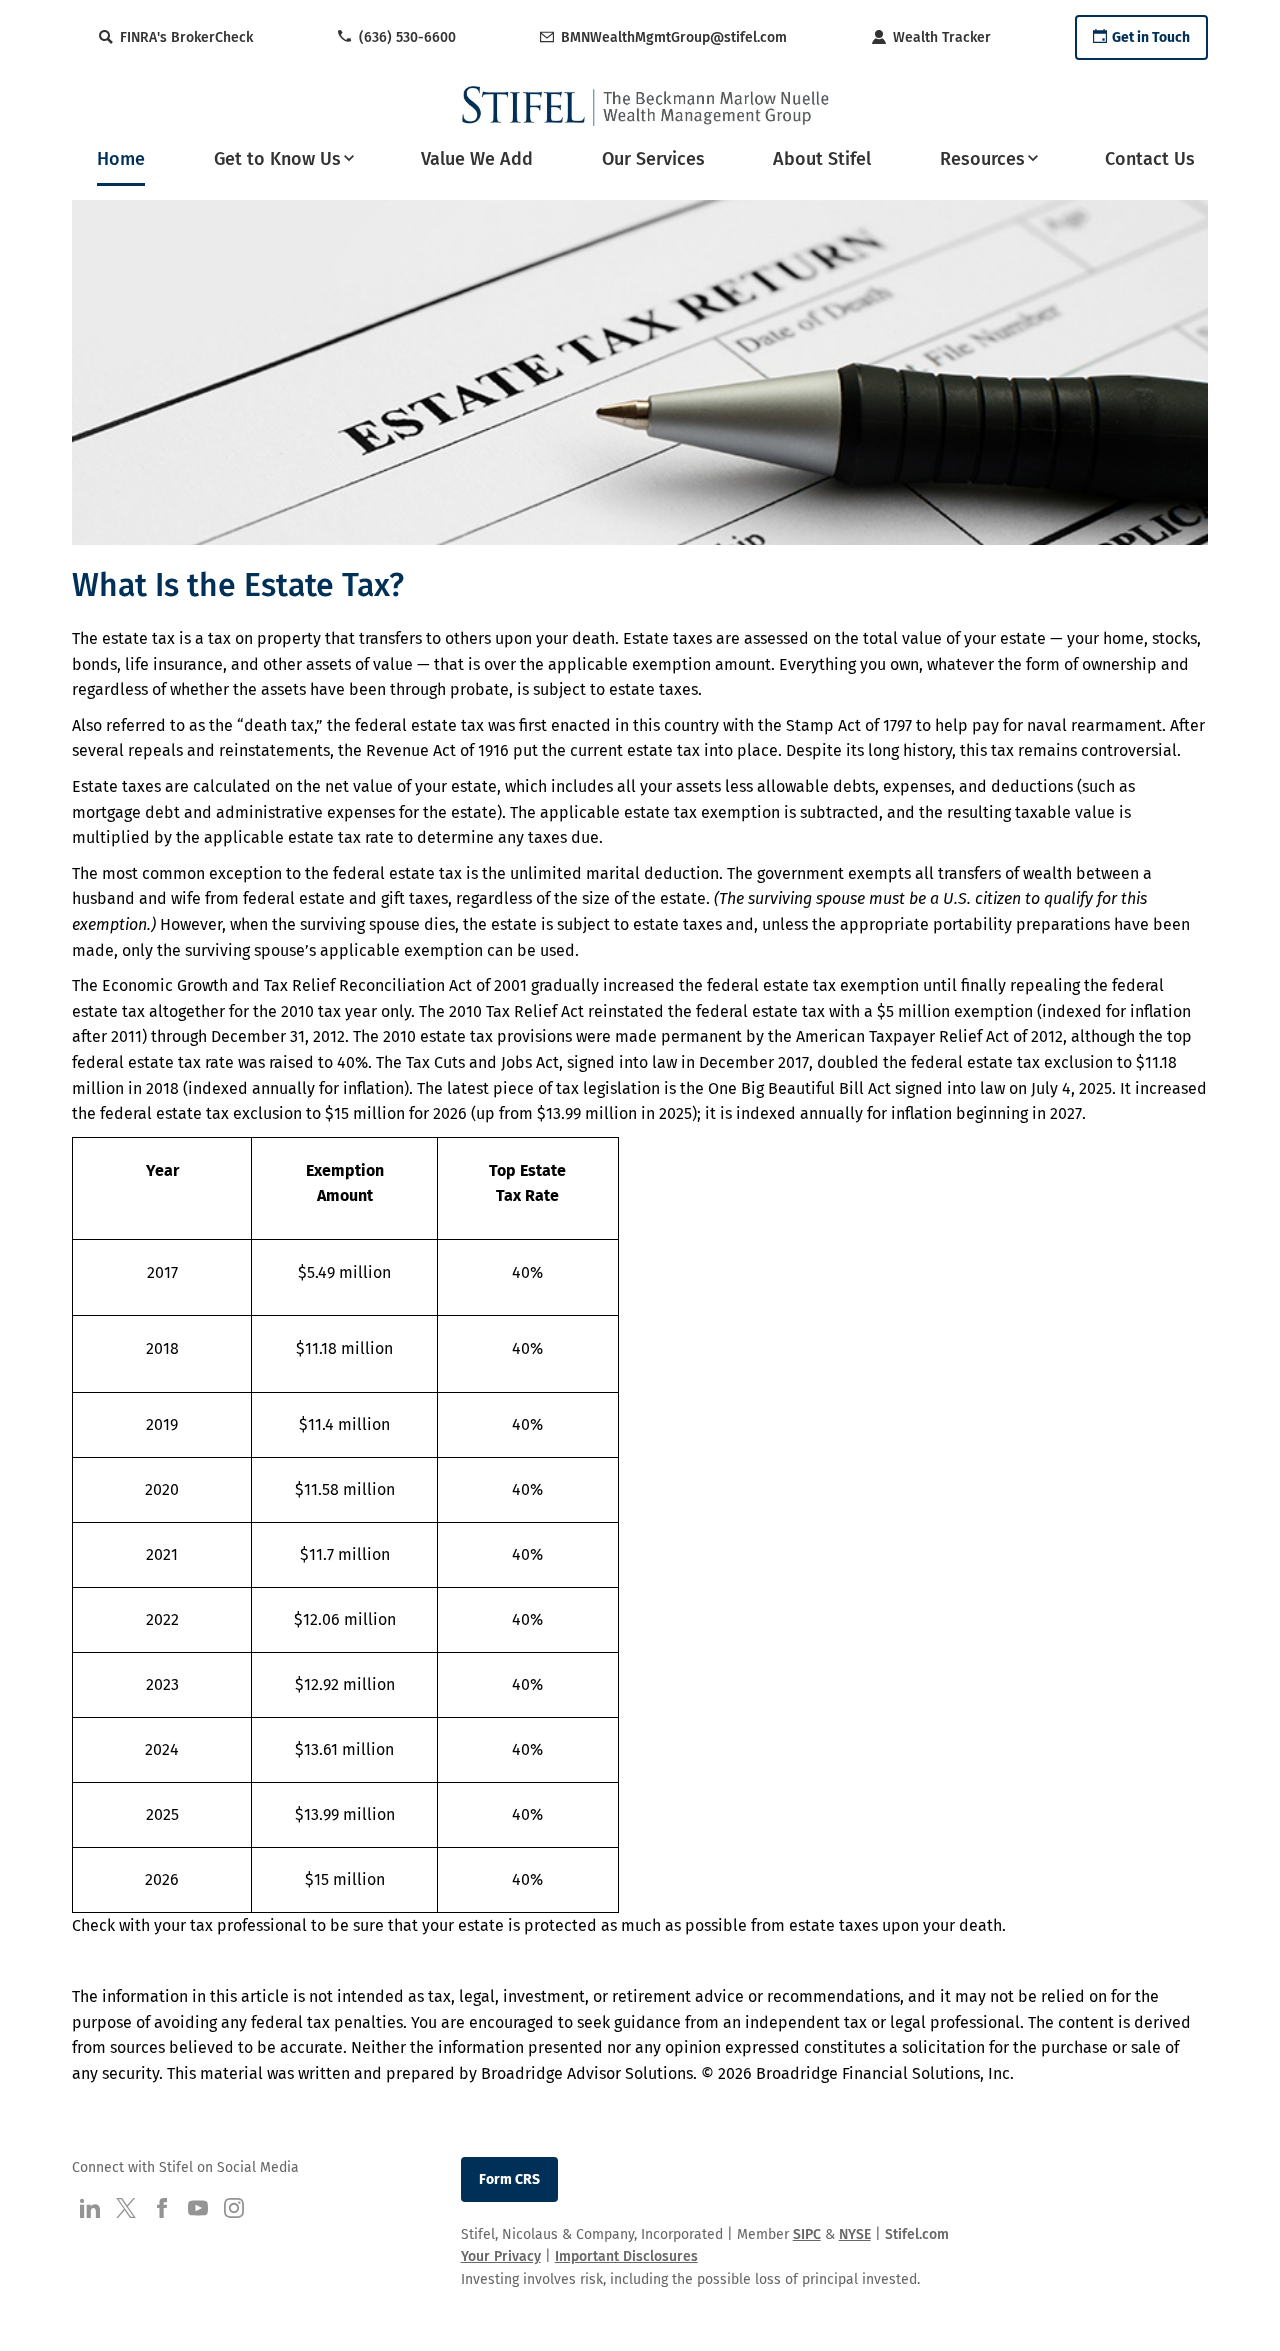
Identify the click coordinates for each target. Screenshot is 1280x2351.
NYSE (855, 2234)
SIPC (807, 2234)
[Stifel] (646, 106)
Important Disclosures (626, 2256)
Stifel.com (917, 2234)
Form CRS (509, 2179)
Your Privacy (501, 2256)
